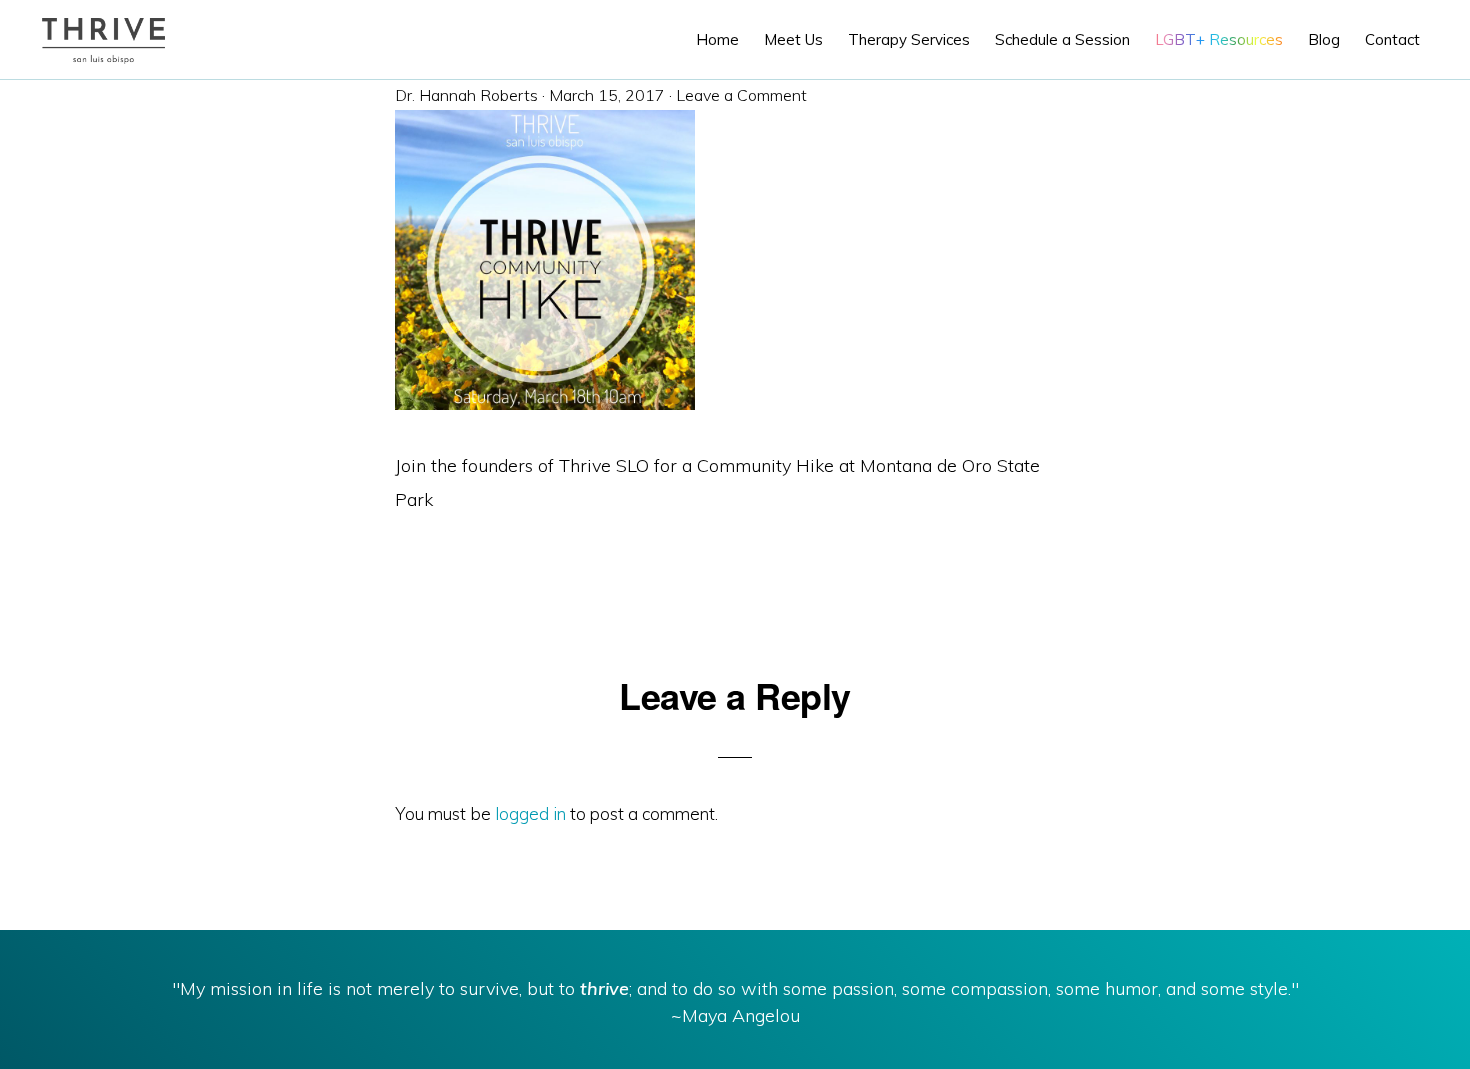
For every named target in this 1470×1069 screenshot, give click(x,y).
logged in (530, 813)
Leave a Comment (741, 95)
